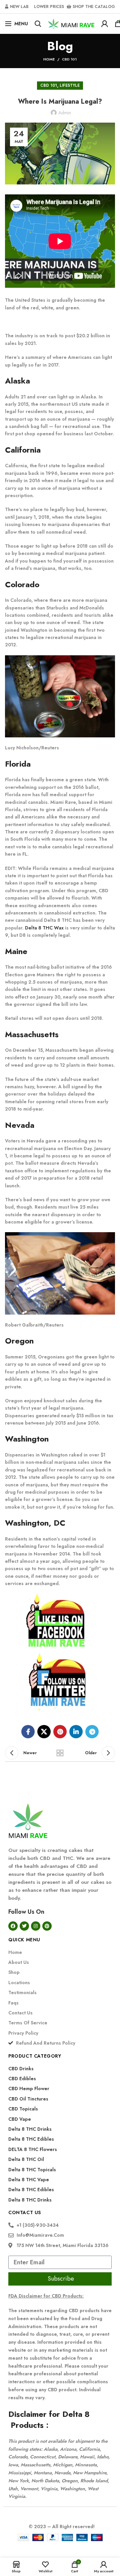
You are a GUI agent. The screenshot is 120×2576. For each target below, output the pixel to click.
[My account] (105, 24)
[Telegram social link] (92, 1732)
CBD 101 (69, 59)
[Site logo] (71, 23)
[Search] (38, 24)
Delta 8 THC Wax (44, 928)
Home (49, 59)
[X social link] (44, 1732)
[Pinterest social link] (60, 1732)
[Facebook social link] (28, 1732)
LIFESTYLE (70, 85)
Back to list (60, 1753)
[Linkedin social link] (76, 1732)
